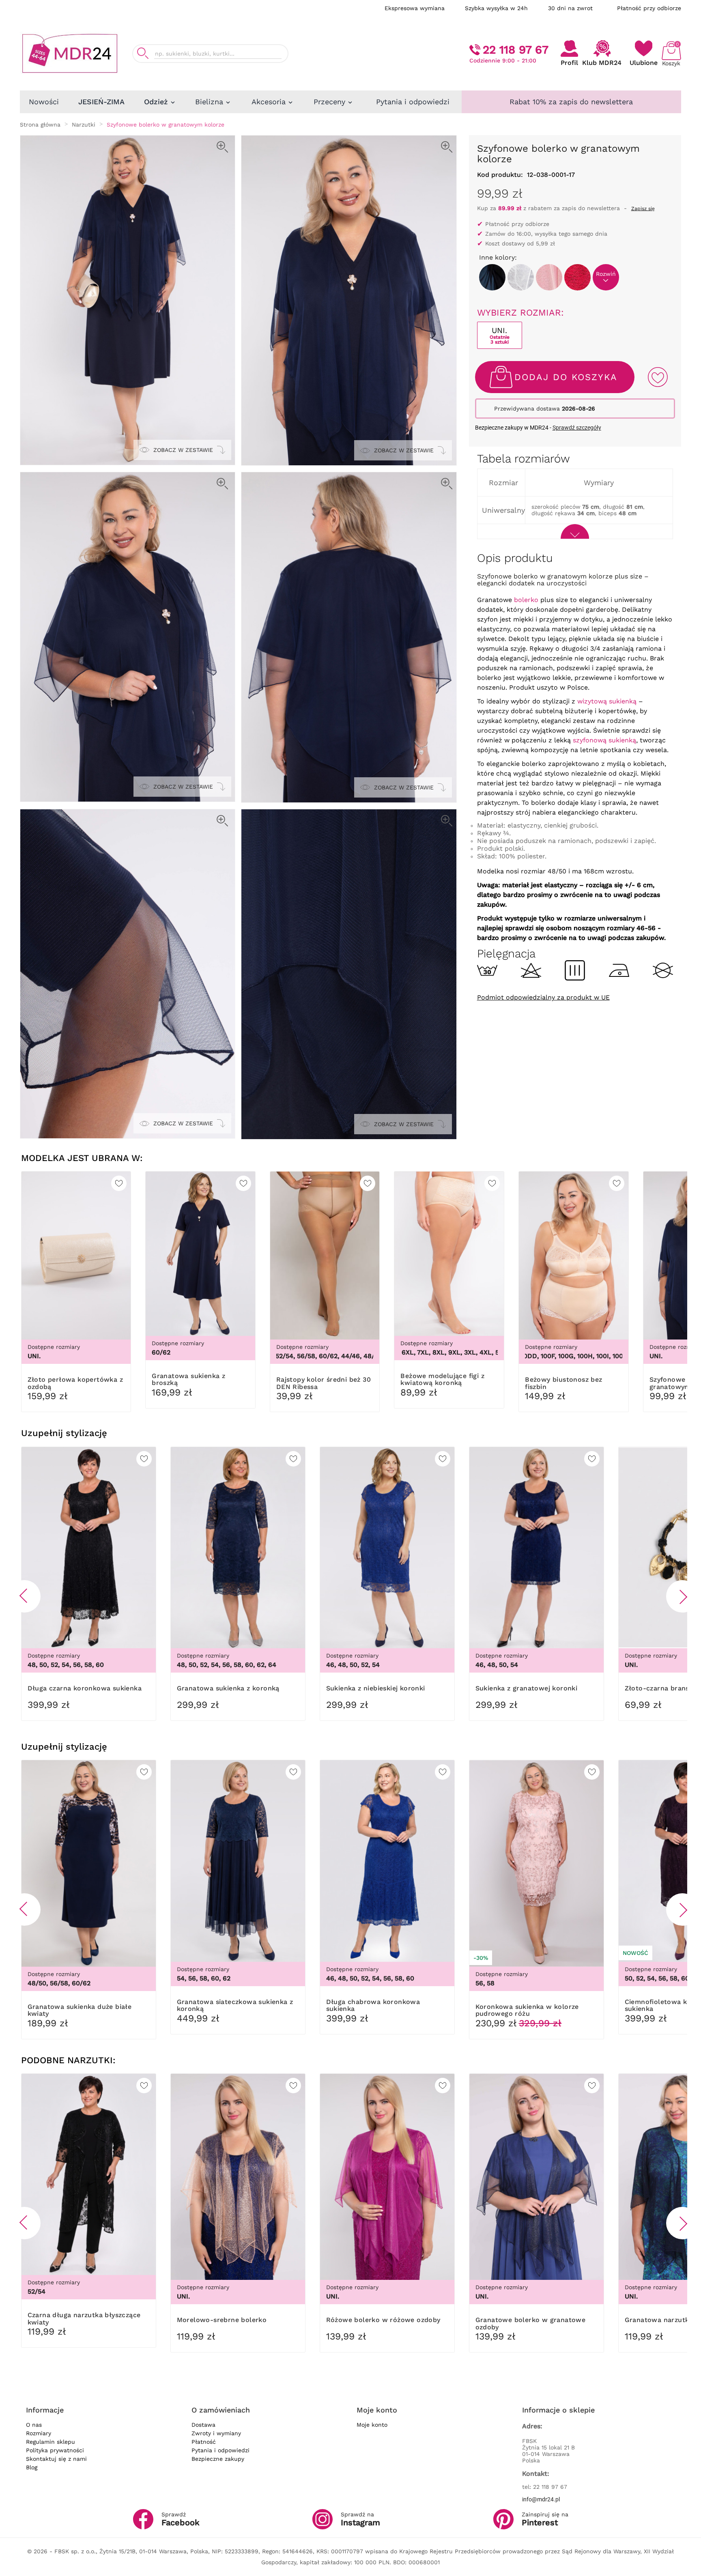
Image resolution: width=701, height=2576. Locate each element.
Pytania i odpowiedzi (220, 2450)
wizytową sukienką (607, 701)
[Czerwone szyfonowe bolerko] (577, 277)
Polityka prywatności (55, 2450)
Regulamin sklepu (51, 2442)
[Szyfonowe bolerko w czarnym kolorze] (492, 277)
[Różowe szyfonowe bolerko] (549, 277)
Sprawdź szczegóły (577, 428)
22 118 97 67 (516, 50)
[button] (24, 1596)
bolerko (526, 600)
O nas (34, 2425)
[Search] (143, 53)
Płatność (204, 2442)
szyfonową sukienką (604, 740)
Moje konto (372, 2425)
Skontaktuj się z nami (56, 2459)
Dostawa (203, 2425)
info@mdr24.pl (541, 2499)
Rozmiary (39, 2433)
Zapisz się (643, 209)
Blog (32, 2467)
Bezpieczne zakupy (218, 2459)
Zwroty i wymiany (216, 2433)
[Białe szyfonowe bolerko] (521, 277)
